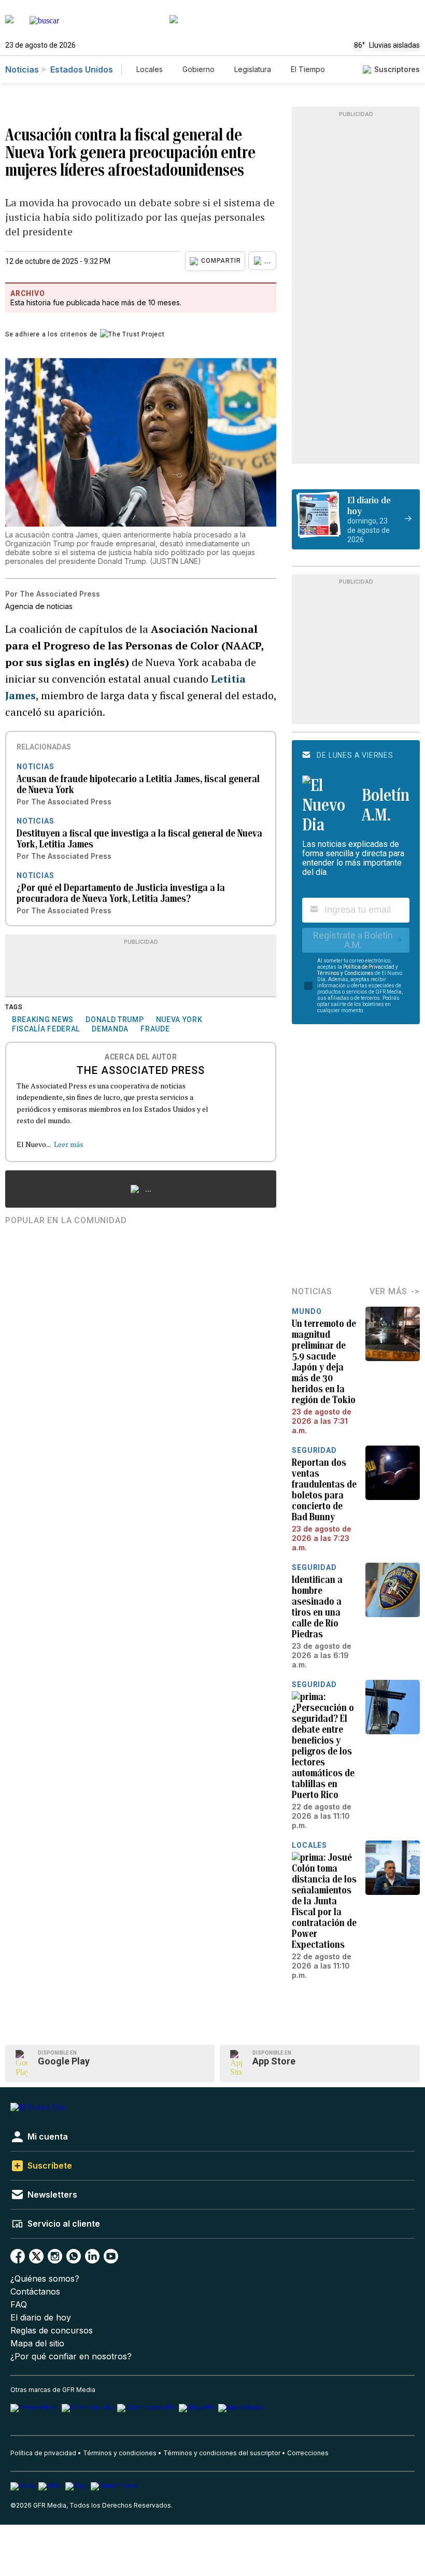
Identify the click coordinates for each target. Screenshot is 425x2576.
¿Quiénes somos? (45, 2279)
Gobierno (199, 69)
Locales (150, 69)
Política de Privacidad (369, 967)
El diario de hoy (41, 2318)
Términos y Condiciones (345, 973)
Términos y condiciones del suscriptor (222, 2453)
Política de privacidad (43, 2453)
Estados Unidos (82, 69)
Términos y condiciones (120, 2453)
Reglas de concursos (52, 2331)
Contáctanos (35, 2292)
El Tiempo (308, 69)
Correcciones (308, 2453)
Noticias (22, 69)
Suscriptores (397, 69)
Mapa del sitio (37, 2344)
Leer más (69, 1144)
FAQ (19, 2305)
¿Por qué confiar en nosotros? (71, 2356)
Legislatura (253, 69)
